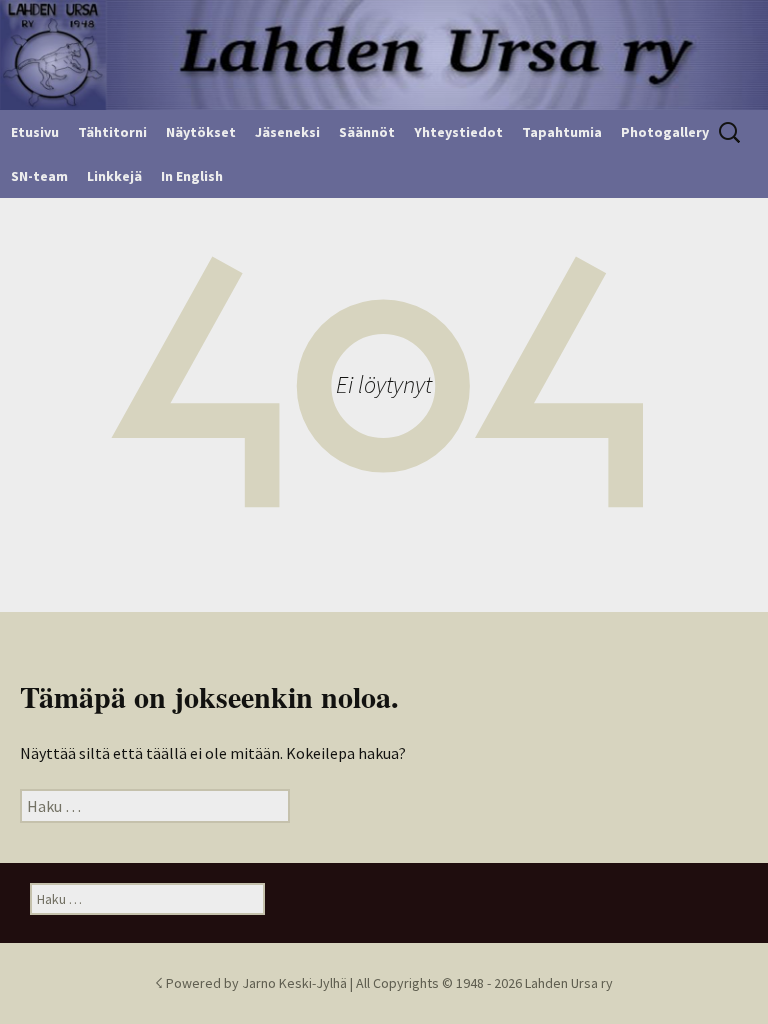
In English (192, 176)
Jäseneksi (287, 132)
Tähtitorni (112, 132)
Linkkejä (114, 176)
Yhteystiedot (458, 132)
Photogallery (665, 132)
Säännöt (367, 132)
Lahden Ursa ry (569, 983)
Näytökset (201, 132)
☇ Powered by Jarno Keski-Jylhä (252, 983)
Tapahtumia (562, 132)
